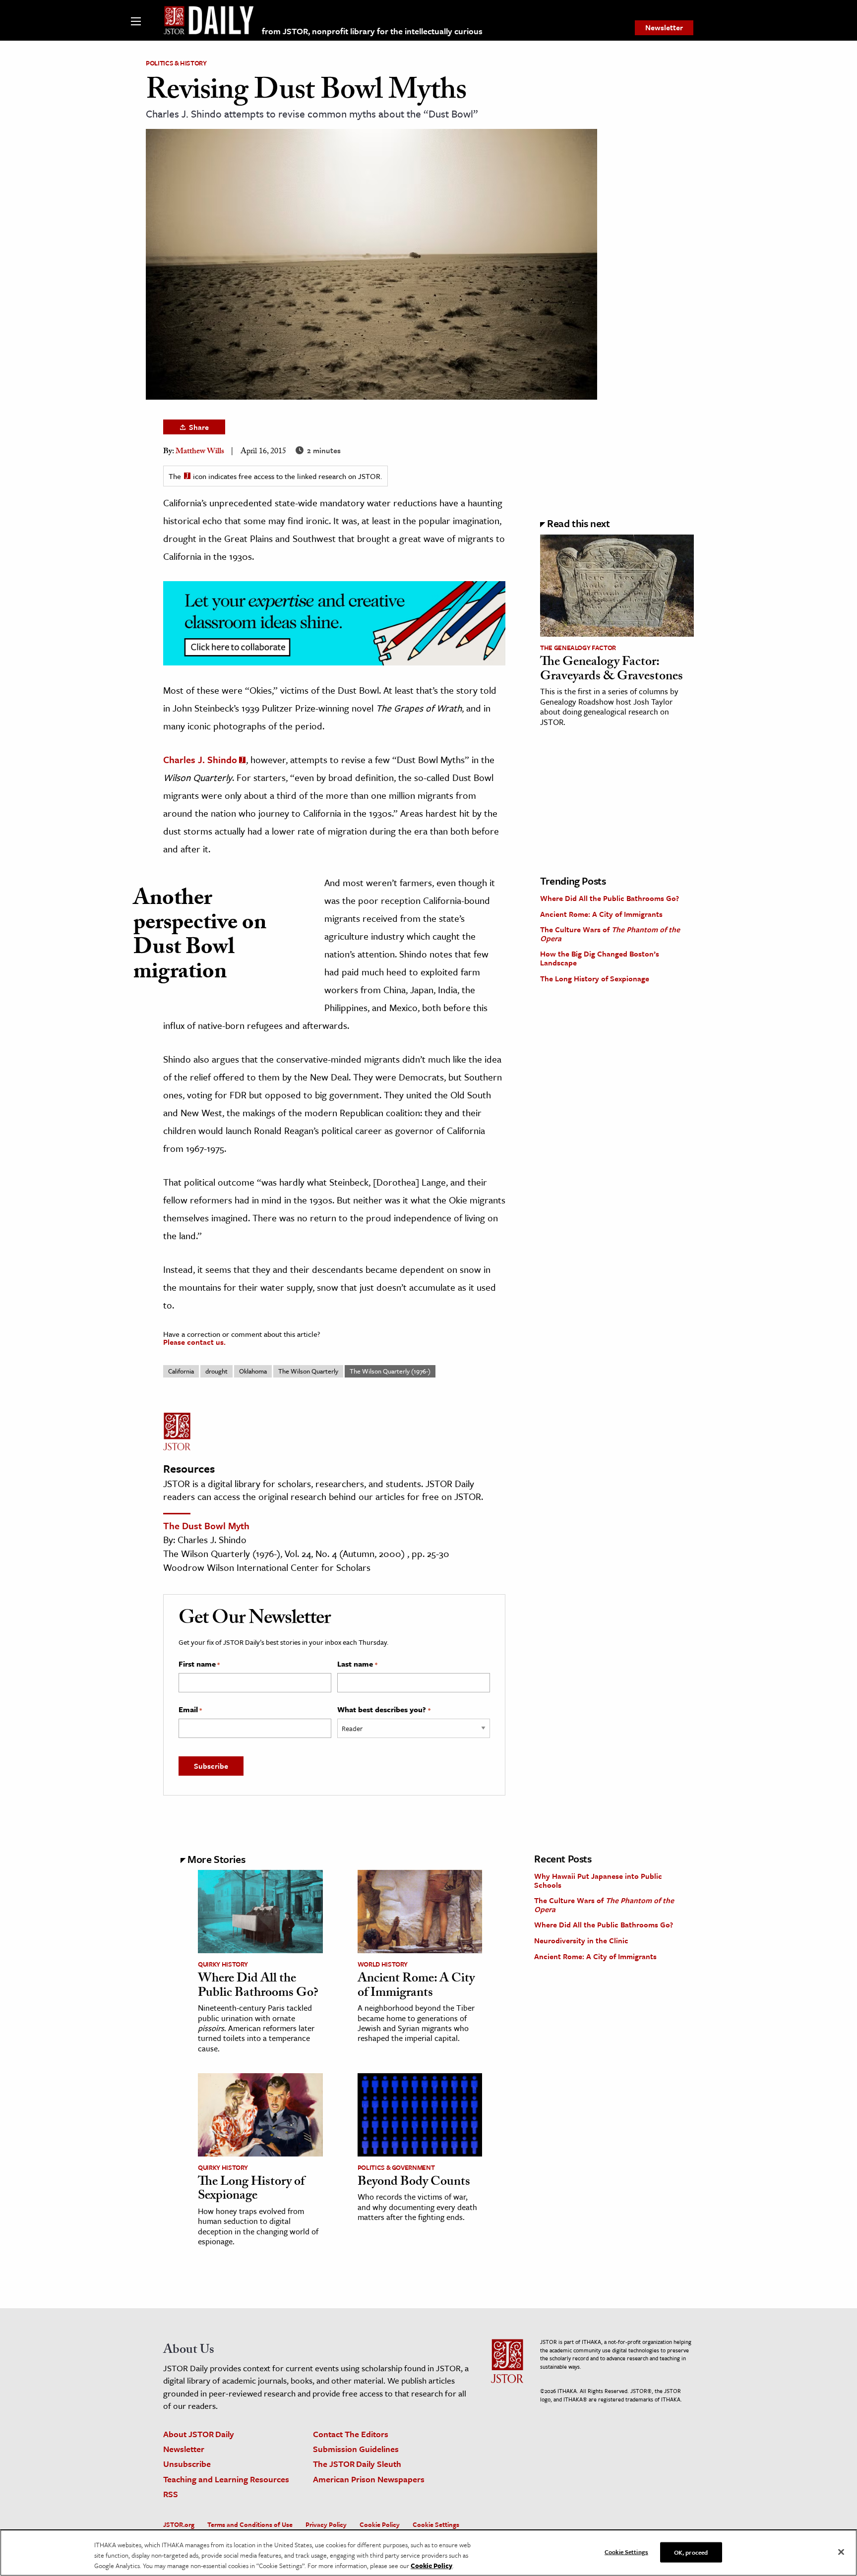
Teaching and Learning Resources (226, 2479)
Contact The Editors (351, 2434)
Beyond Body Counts (414, 2183)
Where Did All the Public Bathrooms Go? (610, 898)
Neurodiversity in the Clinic (581, 1940)
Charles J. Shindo (200, 759)
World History (383, 1964)
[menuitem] (664, 28)
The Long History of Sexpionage (595, 978)
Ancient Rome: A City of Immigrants (601, 914)
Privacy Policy (326, 2524)
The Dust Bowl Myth (206, 1526)
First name (199, 1664)
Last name (357, 1664)
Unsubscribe (187, 2464)
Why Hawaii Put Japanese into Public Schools (598, 1880)
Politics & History (176, 63)
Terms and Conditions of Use (250, 2524)
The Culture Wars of (610, 934)
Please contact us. (194, 1342)
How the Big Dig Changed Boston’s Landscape (600, 958)
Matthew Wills (200, 452)
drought (216, 1371)
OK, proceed (691, 2552)
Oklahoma (253, 1371)
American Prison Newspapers (369, 2479)
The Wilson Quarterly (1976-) (390, 1371)
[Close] (841, 2552)
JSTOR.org (179, 2524)
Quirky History (223, 1964)
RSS (171, 2494)
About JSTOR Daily (199, 2434)
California (181, 1371)
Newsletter (664, 27)
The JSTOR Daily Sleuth (357, 2464)
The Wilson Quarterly (308, 1371)
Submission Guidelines (356, 2449)
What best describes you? (384, 1710)
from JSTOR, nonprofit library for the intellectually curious (372, 31)
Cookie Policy (380, 2524)
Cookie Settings (436, 2524)
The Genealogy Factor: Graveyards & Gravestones (612, 670)
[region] (428, 2553)
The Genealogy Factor (578, 648)
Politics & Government (396, 2167)
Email (190, 1710)
